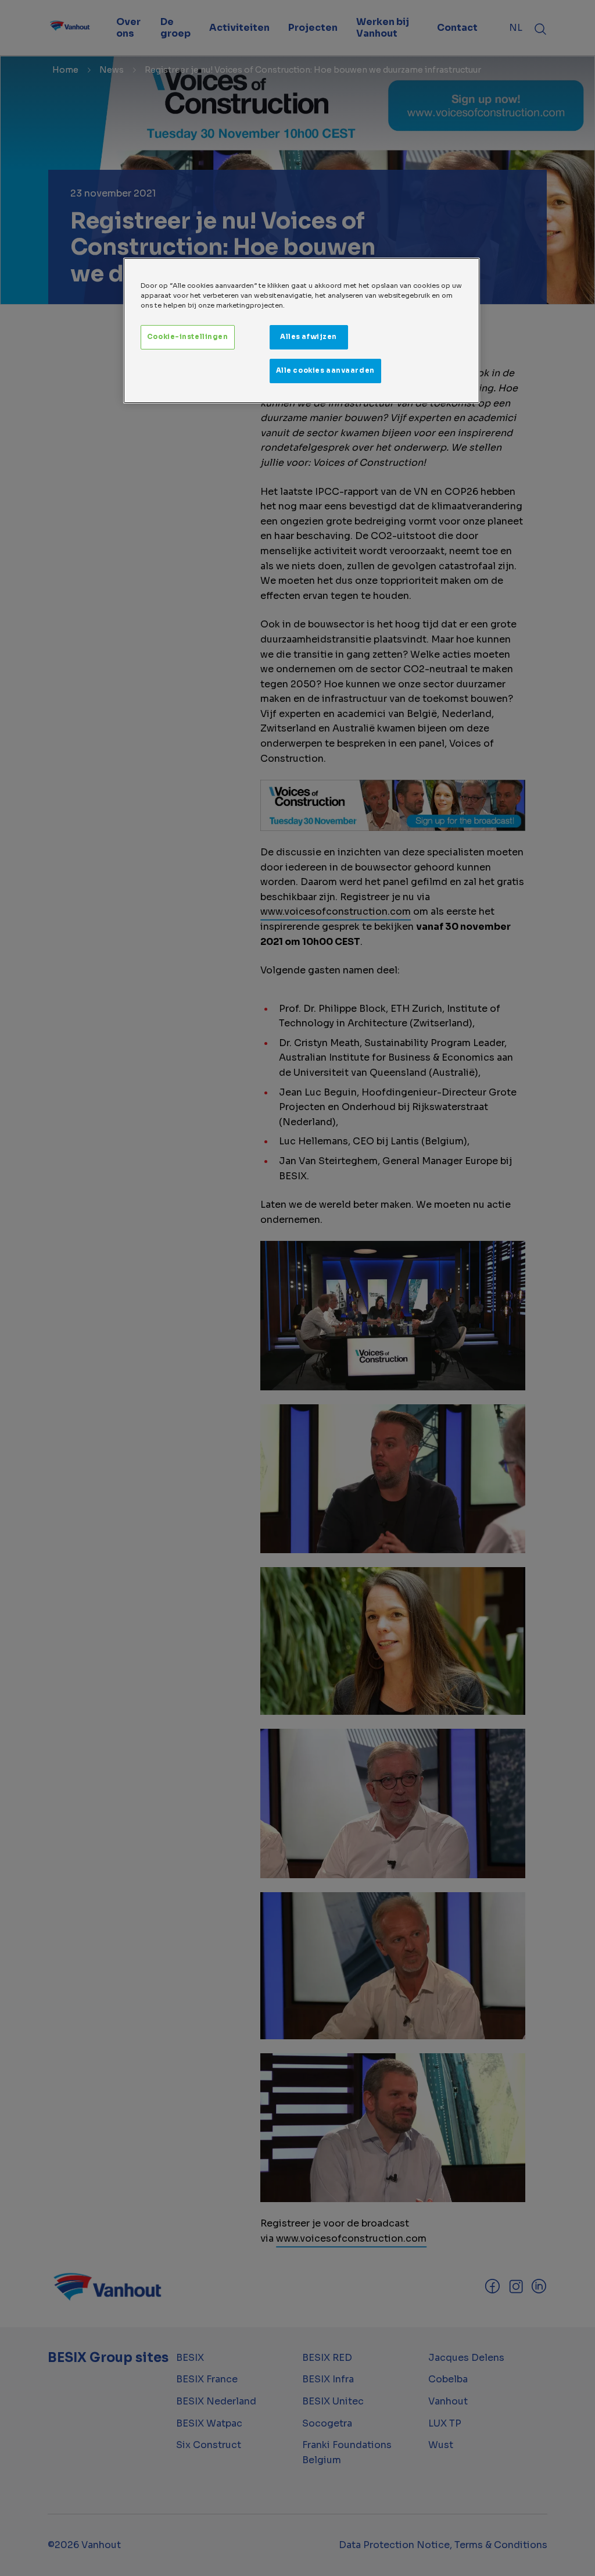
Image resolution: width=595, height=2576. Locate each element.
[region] (302, 331)
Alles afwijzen (309, 337)
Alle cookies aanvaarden (325, 370)
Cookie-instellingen (188, 337)
